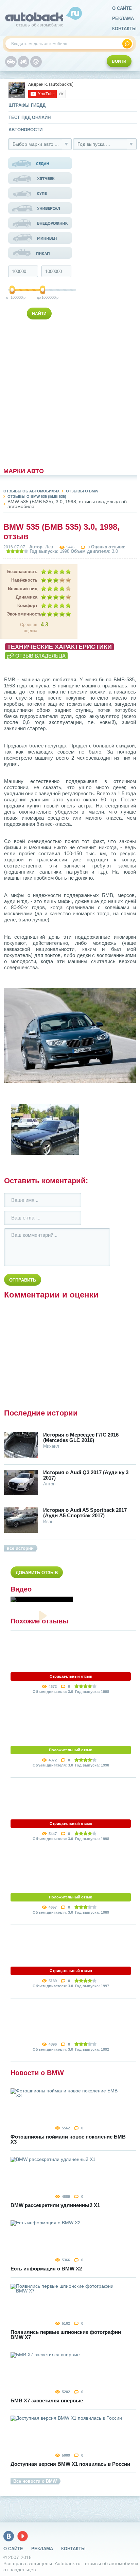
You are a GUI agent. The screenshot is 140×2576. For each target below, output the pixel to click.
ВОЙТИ (119, 61)
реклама (123, 18)
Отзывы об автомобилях (31, 491)
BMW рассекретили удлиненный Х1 (55, 2205)
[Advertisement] (40, 392)
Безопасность (22, 572)
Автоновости (25, 130)
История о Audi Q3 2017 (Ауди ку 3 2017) (86, 1475)
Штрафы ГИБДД (27, 105)
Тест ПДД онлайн (30, 118)
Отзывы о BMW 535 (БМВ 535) (37, 496)
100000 (13, 297)
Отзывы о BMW (82, 491)
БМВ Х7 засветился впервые (47, 2401)
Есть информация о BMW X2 (46, 2269)
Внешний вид (23, 589)
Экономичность (22, 614)
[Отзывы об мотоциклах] (23, 62)
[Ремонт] (36, 62)
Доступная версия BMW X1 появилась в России (70, 2464)
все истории (20, 1548)
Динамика (27, 597)
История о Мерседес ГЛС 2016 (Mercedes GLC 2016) (81, 1438)
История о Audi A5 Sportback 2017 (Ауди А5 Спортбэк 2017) (85, 1513)
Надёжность (24, 580)
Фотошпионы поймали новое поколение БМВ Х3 (68, 2139)
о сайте (122, 8)
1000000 (43, 297)
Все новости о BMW (35, 2481)
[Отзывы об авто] (11, 62)
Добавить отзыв (37, 1573)
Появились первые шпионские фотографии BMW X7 (66, 2335)
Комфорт (27, 606)
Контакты (124, 29)
